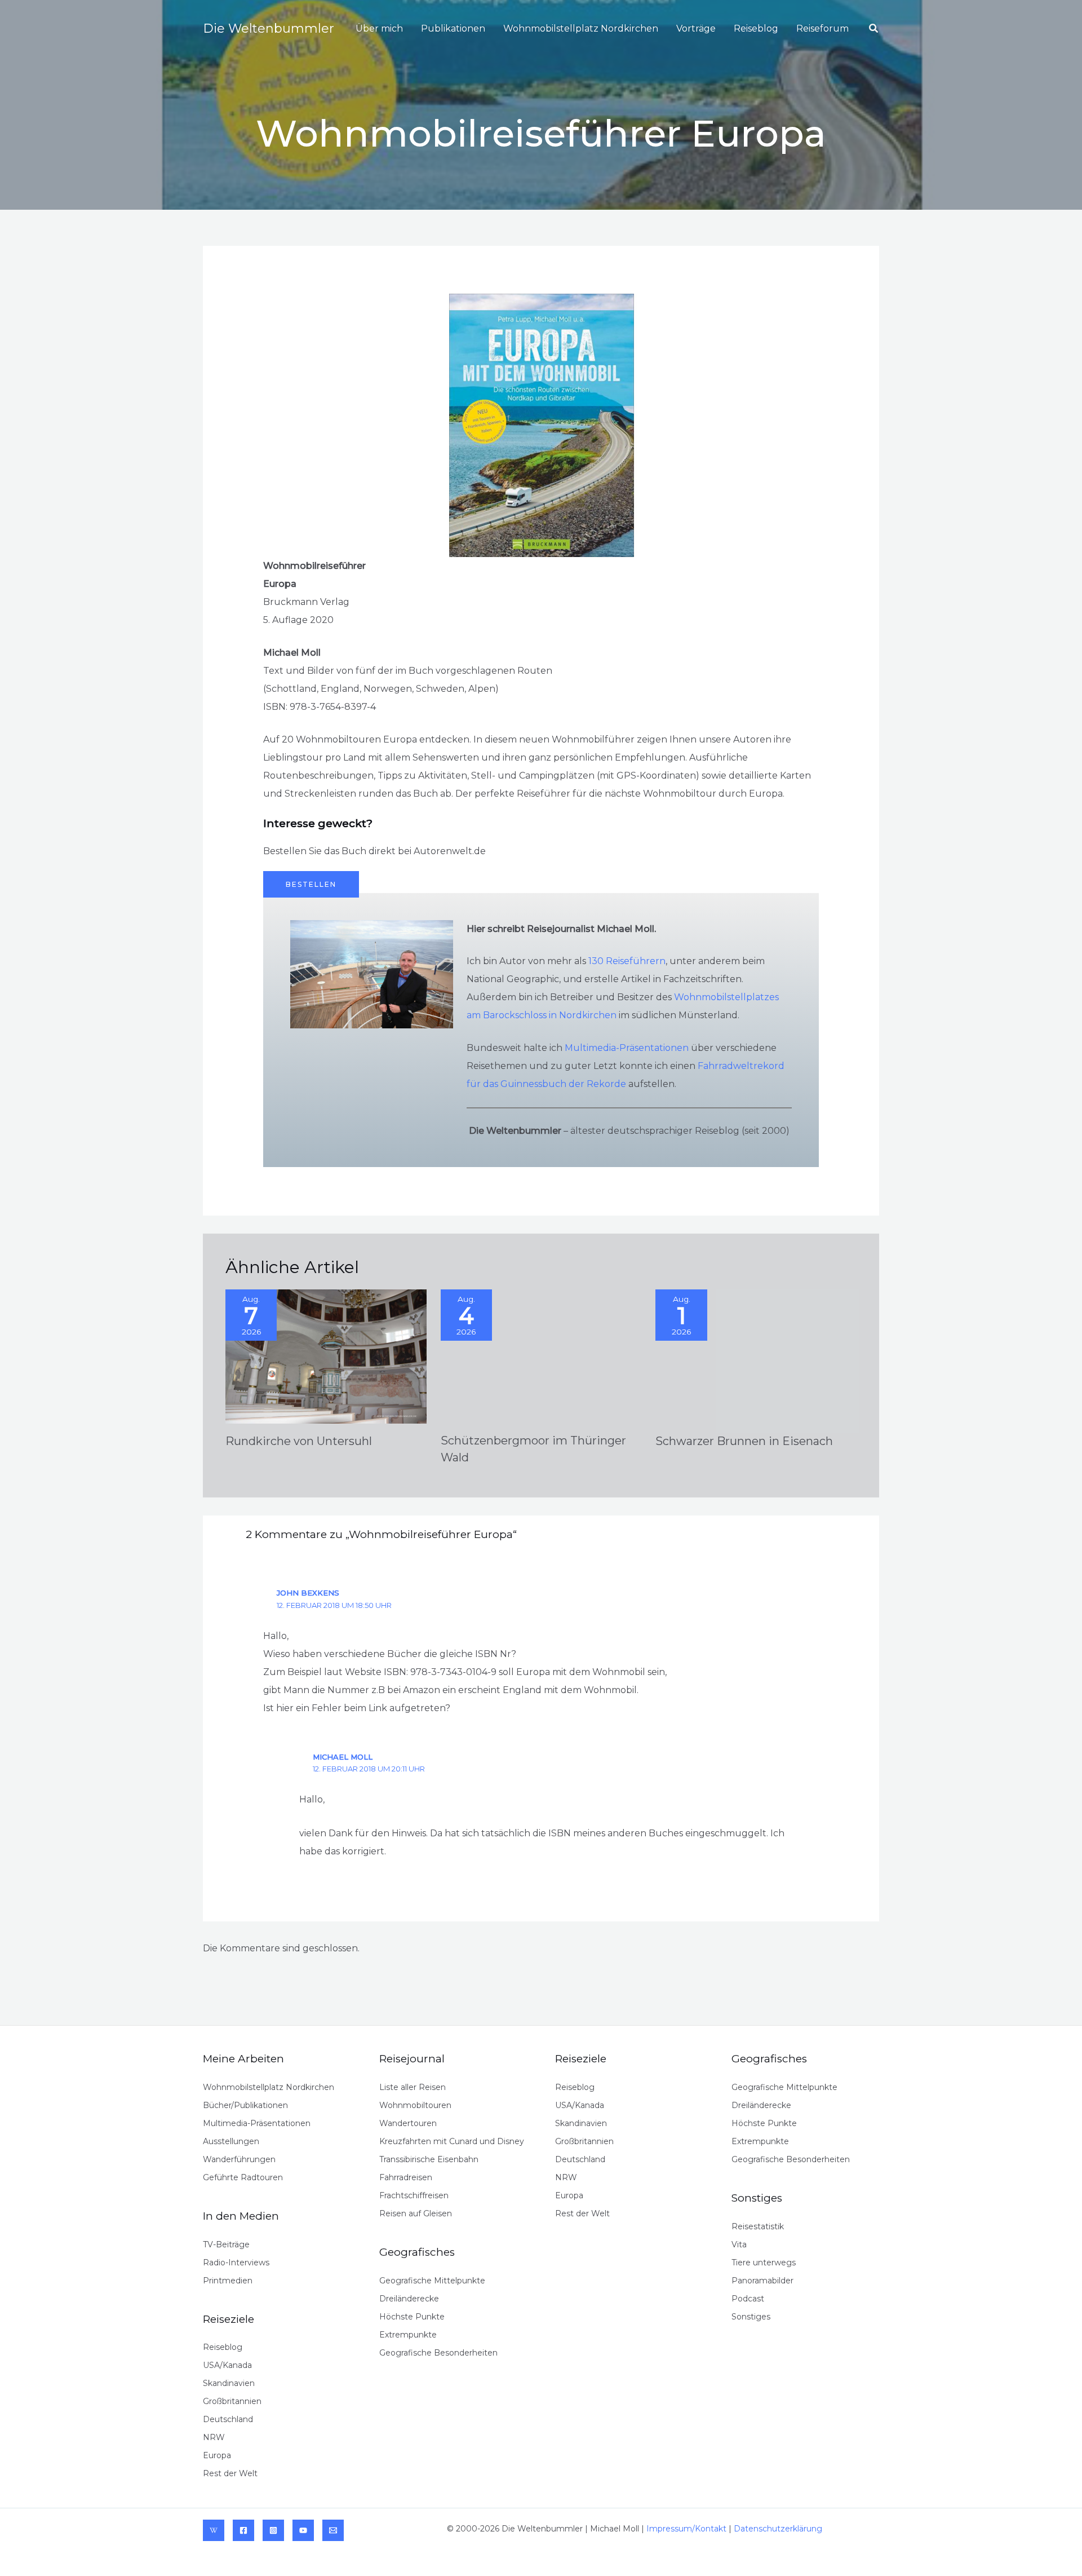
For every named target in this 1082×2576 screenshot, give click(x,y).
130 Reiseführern (627, 961)
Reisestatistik (758, 2226)
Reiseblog (756, 28)
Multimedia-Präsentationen (627, 1048)
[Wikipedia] (214, 2530)
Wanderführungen (239, 2159)
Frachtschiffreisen (414, 2195)
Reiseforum (822, 28)
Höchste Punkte (412, 2317)
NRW (214, 2437)
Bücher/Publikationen (245, 2105)
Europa (217, 2455)
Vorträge (696, 28)
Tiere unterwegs (764, 2263)
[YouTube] (303, 2530)
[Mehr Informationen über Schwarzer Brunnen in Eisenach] (756, 1356)
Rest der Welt (230, 2473)
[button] (874, 29)
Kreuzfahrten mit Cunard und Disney (452, 2141)
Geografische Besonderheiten (438, 2353)
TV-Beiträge (226, 2244)
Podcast (748, 2299)
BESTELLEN (311, 884)
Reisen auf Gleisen (416, 2213)
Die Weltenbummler (269, 28)
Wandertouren (408, 2123)
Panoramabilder (762, 2281)
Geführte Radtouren (243, 2177)
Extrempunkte (408, 2335)
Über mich (379, 28)
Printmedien (228, 2281)
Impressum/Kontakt (686, 2529)
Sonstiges (751, 2317)
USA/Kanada (227, 2365)
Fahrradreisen (406, 2177)
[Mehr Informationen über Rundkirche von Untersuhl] (326, 1356)
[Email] (333, 2530)
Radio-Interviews (236, 2263)
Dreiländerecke (409, 2299)
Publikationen (453, 28)
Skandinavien (229, 2383)
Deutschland (228, 2419)
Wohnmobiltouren (415, 2105)
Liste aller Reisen (413, 2087)
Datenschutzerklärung (778, 2529)
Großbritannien (232, 2401)
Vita (739, 2244)
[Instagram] (273, 2530)
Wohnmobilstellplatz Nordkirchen (581, 28)
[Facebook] (243, 2530)
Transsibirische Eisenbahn (429, 2159)
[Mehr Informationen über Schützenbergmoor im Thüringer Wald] (541, 1355)
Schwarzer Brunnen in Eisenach (744, 1441)
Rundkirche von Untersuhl (299, 1441)
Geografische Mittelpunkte (432, 2281)
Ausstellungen (231, 2141)
